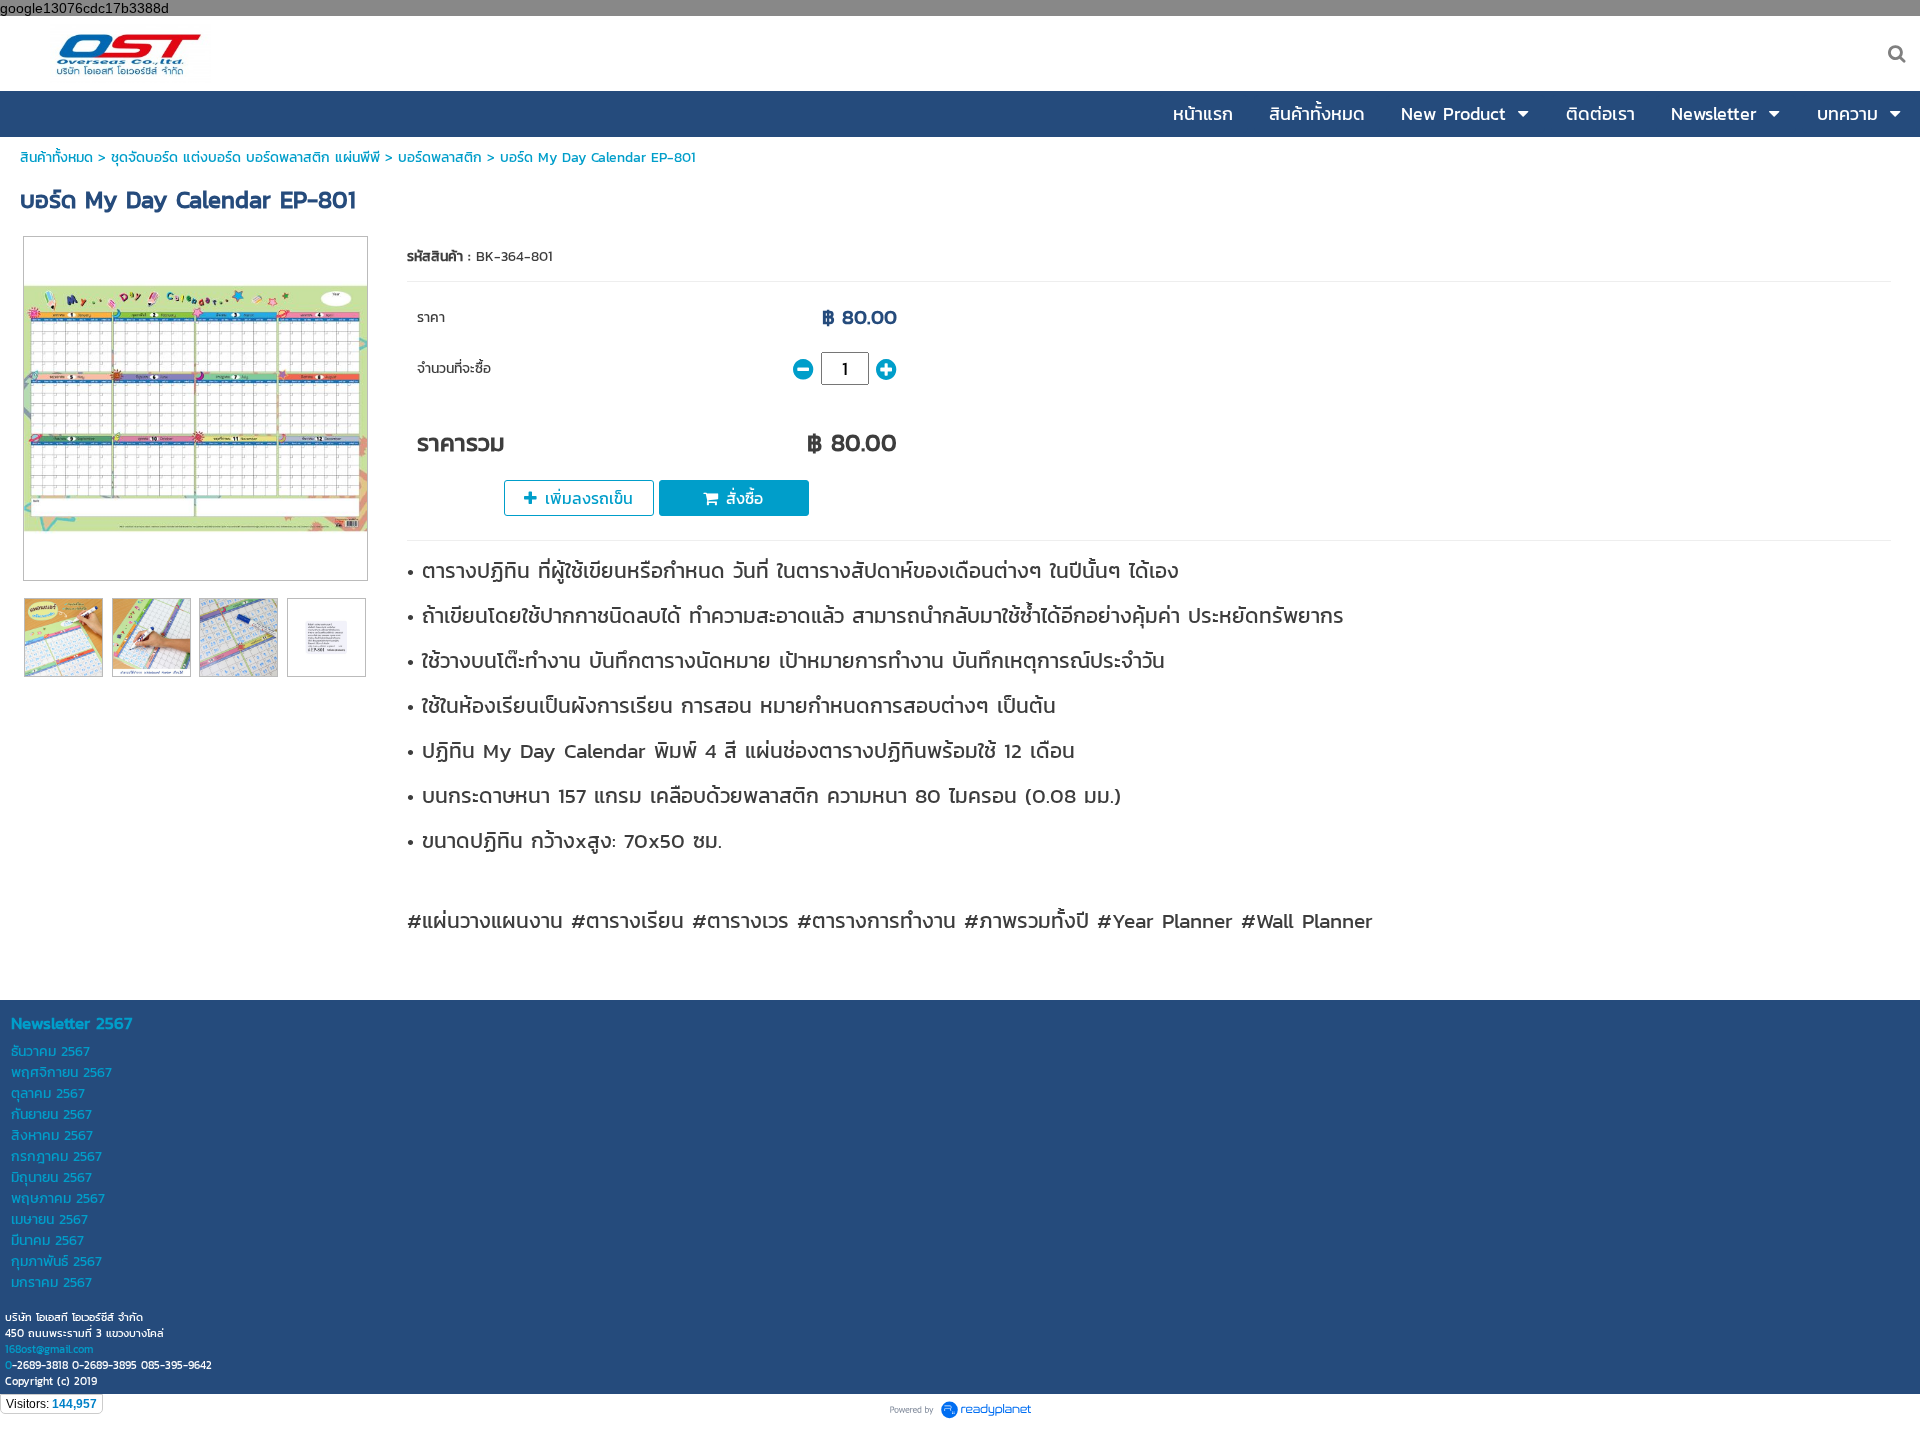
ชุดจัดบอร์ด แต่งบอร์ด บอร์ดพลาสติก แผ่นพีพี (245, 157)
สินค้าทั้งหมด (56, 157)
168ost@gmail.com (49, 1349)
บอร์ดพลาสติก (440, 157)
